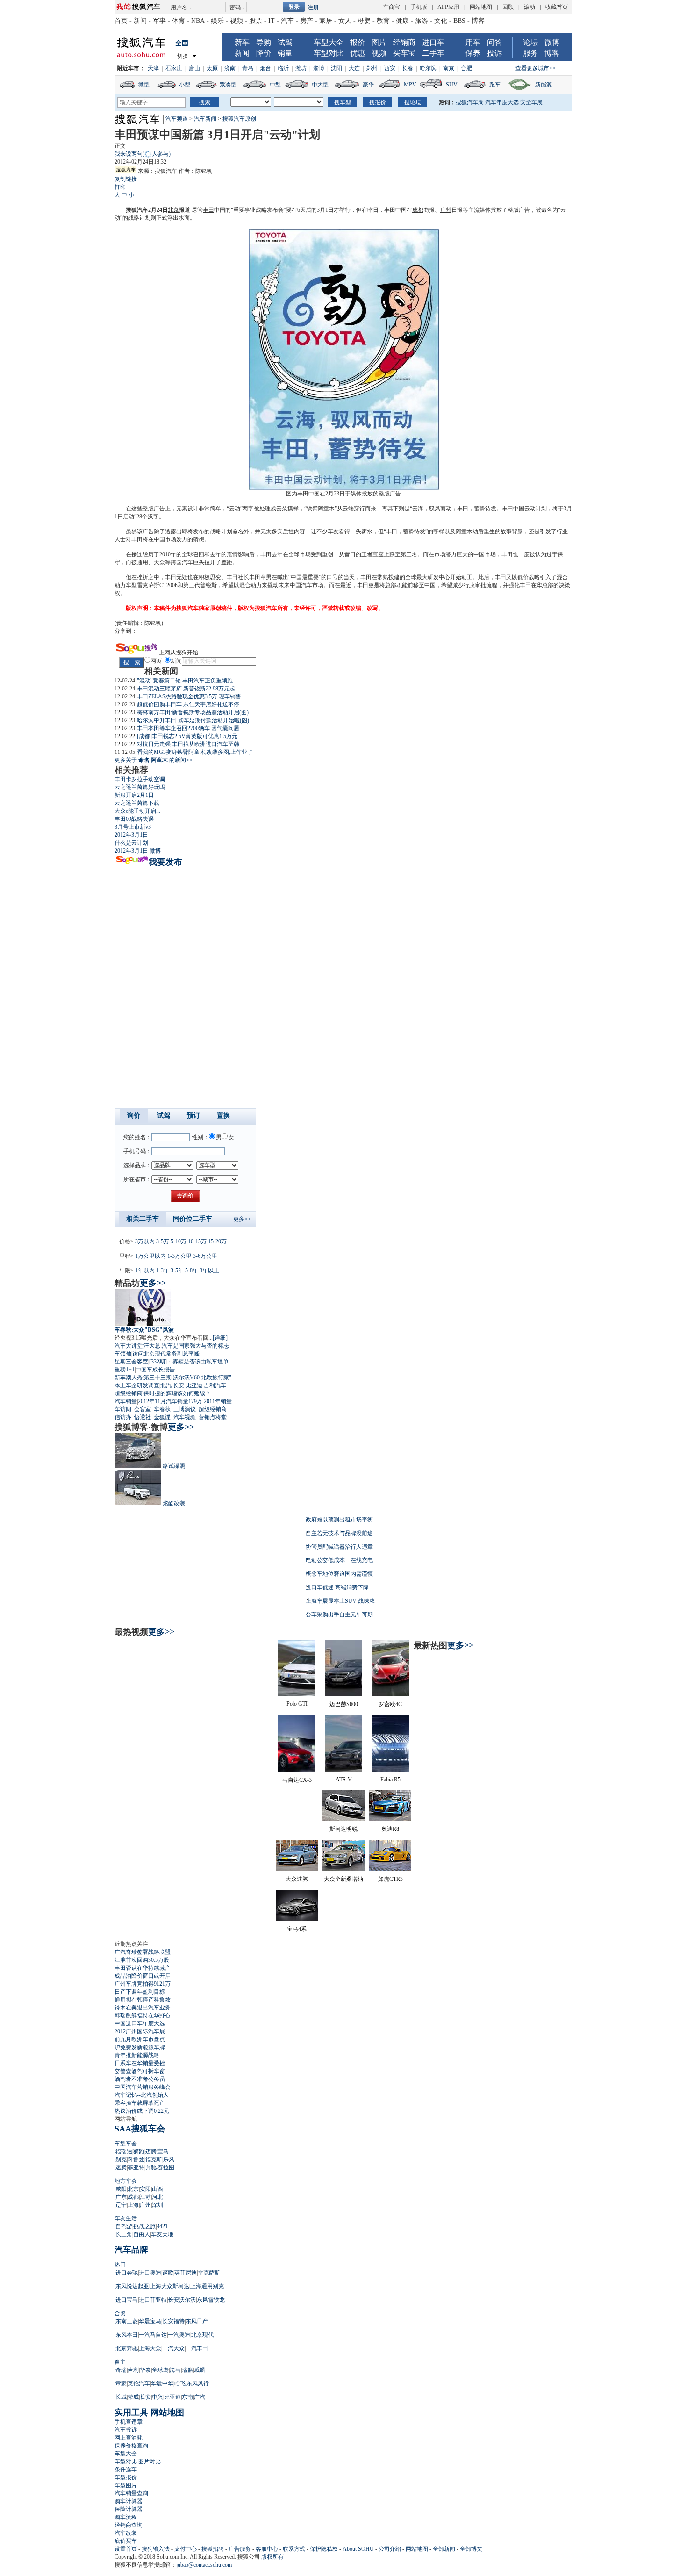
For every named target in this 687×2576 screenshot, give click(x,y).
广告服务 (240, 2549)
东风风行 (198, 2383)
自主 (120, 2362)
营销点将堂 (213, 1417)
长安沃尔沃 (182, 2300)
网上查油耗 (129, 2438)
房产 (307, 21)
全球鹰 (160, 2370)
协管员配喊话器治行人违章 (339, 1547)
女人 (345, 21)
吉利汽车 (215, 1385)
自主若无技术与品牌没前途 (339, 1533)
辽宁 (121, 2205)
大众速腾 (297, 1879)
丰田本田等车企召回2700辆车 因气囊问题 (188, 728)
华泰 (145, 2370)
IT (272, 21)
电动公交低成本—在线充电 (339, 1560)
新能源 (544, 85)
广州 (446, 210)
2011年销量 (218, 1401)
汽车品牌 (131, 2250)
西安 (390, 68)
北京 (173, 210)
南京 (449, 68)
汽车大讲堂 (129, 1346)
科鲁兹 (136, 2160)
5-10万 (179, 1241)
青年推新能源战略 (137, 2055)
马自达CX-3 (297, 1780)
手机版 (419, 7)
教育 (383, 21)
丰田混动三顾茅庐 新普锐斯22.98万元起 (186, 689)
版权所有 (272, 2557)
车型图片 (126, 2485)
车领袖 (123, 1354)
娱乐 (217, 21)
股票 (256, 21)
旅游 (422, 21)
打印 (120, 187)
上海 (133, 2205)
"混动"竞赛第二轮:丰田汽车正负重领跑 (185, 681)
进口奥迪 (150, 2273)
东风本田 (127, 2335)
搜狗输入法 (156, 2549)
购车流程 (126, 2517)
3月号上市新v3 (133, 827)
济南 (230, 68)
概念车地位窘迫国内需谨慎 (339, 1574)
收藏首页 (557, 7)
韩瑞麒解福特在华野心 (143, 2016)
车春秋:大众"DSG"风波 (144, 1330)
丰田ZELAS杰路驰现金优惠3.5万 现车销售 (189, 696)
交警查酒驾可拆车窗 (140, 2071)
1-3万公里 (179, 1256)
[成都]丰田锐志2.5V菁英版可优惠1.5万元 (187, 736)
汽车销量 (126, 1401)
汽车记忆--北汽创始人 (142, 2095)
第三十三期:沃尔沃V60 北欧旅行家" (187, 1378)
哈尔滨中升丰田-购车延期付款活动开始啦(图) (193, 720)
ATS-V (344, 1780)
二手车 (433, 53)
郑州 (372, 68)
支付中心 (186, 2549)
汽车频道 (177, 119)
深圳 (157, 2205)
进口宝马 (127, 2300)
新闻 (140, 21)
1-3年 (163, 1270)
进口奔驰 (127, 2273)
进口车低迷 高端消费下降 (337, 1587)
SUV (452, 85)
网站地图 (481, 7)
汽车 (287, 21)
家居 (326, 21)
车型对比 (329, 53)
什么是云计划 (131, 843)
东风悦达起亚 (132, 2286)
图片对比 (150, 2461)
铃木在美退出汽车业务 (143, 2008)
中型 (275, 85)
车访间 (123, 1409)
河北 (157, 2197)
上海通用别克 (207, 2286)
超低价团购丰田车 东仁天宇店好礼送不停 (188, 704)
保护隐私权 (324, 2549)
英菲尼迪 (186, 2273)
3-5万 (163, 1241)
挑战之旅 (144, 2226)
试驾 (285, 42)
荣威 (133, 2397)
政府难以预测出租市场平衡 (339, 1520)
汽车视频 (185, 1417)
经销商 (404, 42)
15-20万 (217, 1241)
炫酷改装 (174, 1503)
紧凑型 (228, 85)
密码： (238, 7)
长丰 (249, 577)
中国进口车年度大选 (140, 2023)
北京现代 (202, 2335)
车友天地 (162, 2234)
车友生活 (126, 2218)
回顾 (508, 7)
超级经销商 (129, 1393)
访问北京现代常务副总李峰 (166, 1354)
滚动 (530, 7)
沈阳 (336, 68)
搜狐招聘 (213, 2549)
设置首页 (126, 2549)
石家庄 (174, 68)
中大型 (320, 85)
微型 (144, 85)
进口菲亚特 (153, 2300)
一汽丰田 (197, 2348)
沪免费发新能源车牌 (140, 2047)
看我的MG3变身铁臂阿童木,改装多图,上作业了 (195, 752)
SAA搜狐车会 (140, 2129)
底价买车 (126, 2541)
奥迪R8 (390, 1829)
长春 (408, 68)
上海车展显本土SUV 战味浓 (340, 1601)
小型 (185, 85)
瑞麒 (187, 2370)
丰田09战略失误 (134, 819)
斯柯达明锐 (343, 1829)
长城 (121, 2397)
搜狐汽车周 (470, 102)
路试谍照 (174, 1466)
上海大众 (150, 2348)
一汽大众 (173, 2348)
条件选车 (126, 2469)
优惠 (358, 53)
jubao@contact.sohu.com (204, 2565)
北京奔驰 (127, 2348)
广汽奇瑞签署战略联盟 (143, 1952)
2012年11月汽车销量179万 (170, 1401)
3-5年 (177, 1270)
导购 (264, 42)
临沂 (283, 68)
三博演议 (185, 1409)
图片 (379, 42)
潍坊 (301, 68)
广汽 (200, 2397)
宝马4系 (297, 1929)
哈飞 (180, 2383)
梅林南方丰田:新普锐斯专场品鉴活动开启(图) (193, 712)
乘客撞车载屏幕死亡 (140, 2103)
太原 (212, 68)
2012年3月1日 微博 (138, 851)
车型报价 (126, 2477)
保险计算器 (129, 2509)
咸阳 (121, 2189)
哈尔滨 (428, 68)
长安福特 (173, 2321)
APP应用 (448, 7)
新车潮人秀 (129, 1378)
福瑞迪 (124, 2152)
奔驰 (151, 2167)
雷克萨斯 (209, 2273)
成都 (418, 210)
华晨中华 (162, 2383)
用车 (473, 42)
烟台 (265, 68)
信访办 (123, 1417)
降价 (264, 53)
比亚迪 (194, 1385)
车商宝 (392, 7)
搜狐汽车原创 (239, 119)
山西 (157, 2189)
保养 (473, 53)
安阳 (145, 2189)
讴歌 (168, 2273)
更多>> (242, 1219)
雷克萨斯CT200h (157, 585)
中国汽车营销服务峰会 (143, 2087)
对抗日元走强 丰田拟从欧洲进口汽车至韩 (188, 744)
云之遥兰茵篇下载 (137, 803)
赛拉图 (166, 2167)
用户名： (182, 7)
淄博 (319, 68)
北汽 (166, 1385)
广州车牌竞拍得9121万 (143, 1984)
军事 (159, 21)
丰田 (208, 210)
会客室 (143, 1409)
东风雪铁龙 (211, 2300)
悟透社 (143, 1417)
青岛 (248, 68)
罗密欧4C (390, 1704)
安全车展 (531, 102)
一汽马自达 (153, 2335)
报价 (358, 42)
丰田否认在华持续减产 (143, 1968)
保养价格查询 (131, 2446)
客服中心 (267, 2549)
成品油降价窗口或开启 (143, 1976)
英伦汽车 (139, 2383)
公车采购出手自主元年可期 (339, 1614)
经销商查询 (129, 2525)
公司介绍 (390, 2549)
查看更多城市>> (536, 68)
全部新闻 (444, 2549)
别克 (121, 2160)
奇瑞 (121, 2370)
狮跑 (139, 2152)
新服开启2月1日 (134, 795)
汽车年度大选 (502, 102)
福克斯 (154, 2160)
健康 (402, 21)
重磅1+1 (125, 1370)
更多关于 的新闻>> (154, 760)
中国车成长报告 (155, 1370)
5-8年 (192, 1270)
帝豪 (121, 2383)
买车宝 (404, 53)
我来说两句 (143, 154)
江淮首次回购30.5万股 (142, 1960)
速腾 (121, 2167)
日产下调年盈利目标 (140, 1992)
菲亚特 (136, 2167)
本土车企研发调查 (137, 1385)
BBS (459, 21)
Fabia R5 (390, 1780)
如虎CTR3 (390, 1879)
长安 (179, 1385)
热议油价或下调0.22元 (142, 2111)
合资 (120, 2313)
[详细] (220, 1338)
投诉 (494, 53)
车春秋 (162, 1409)
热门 (120, 2265)
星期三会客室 (131, 1362)
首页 (121, 21)
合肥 (466, 68)
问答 (494, 42)
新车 (242, 42)
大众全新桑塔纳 (343, 1879)
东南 (187, 2397)
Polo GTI (297, 1704)
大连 (354, 68)
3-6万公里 (205, 1256)
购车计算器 (129, 2501)
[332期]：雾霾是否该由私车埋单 (189, 1362)
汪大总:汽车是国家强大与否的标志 (186, 1346)
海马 (175, 2370)
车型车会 (126, 2144)
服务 (530, 53)
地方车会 (126, 2181)
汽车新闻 (205, 119)
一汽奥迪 (179, 2335)
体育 (179, 21)
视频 (236, 21)
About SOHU (358, 2549)
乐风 (169, 2160)
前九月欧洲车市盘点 (140, 2039)
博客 (478, 21)
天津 (153, 68)
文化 (441, 21)
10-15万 (197, 1241)
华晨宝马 (150, 2321)
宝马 (163, 2152)
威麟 (200, 2370)
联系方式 (294, 2549)
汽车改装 (126, 2533)
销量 (285, 53)
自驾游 (124, 2226)
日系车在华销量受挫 (140, 2063)
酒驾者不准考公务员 (140, 2079)
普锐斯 (208, 585)
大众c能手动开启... (137, 811)
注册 (313, 7)
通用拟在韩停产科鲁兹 (143, 2000)
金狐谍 (162, 1417)
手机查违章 (129, 2422)
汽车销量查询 (131, 2493)
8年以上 (209, 1270)
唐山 (194, 68)
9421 (162, 2226)
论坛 (530, 42)
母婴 (364, 21)
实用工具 (131, 2412)
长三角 (124, 2234)
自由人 (142, 2234)
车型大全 (329, 42)
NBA (198, 21)
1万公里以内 (150, 1256)
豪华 (368, 85)
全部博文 (471, 2549)
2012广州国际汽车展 (140, 2031)
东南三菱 (127, 2321)
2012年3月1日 (131, 835)
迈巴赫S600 (344, 1704)
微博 (552, 42)
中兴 (157, 2397)
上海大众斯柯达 (170, 2286)
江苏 (145, 2197)
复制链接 (126, 179)
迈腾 (151, 2152)
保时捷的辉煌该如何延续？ (177, 1393)
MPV (410, 85)
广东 (121, 2197)
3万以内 (145, 1241)
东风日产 (197, 2321)
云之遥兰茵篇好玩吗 (140, 787)
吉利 (133, 2370)
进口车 (433, 42)
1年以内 (145, 1270)
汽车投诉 (126, 2430)
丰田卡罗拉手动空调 (140, 779)
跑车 (495, 85)
